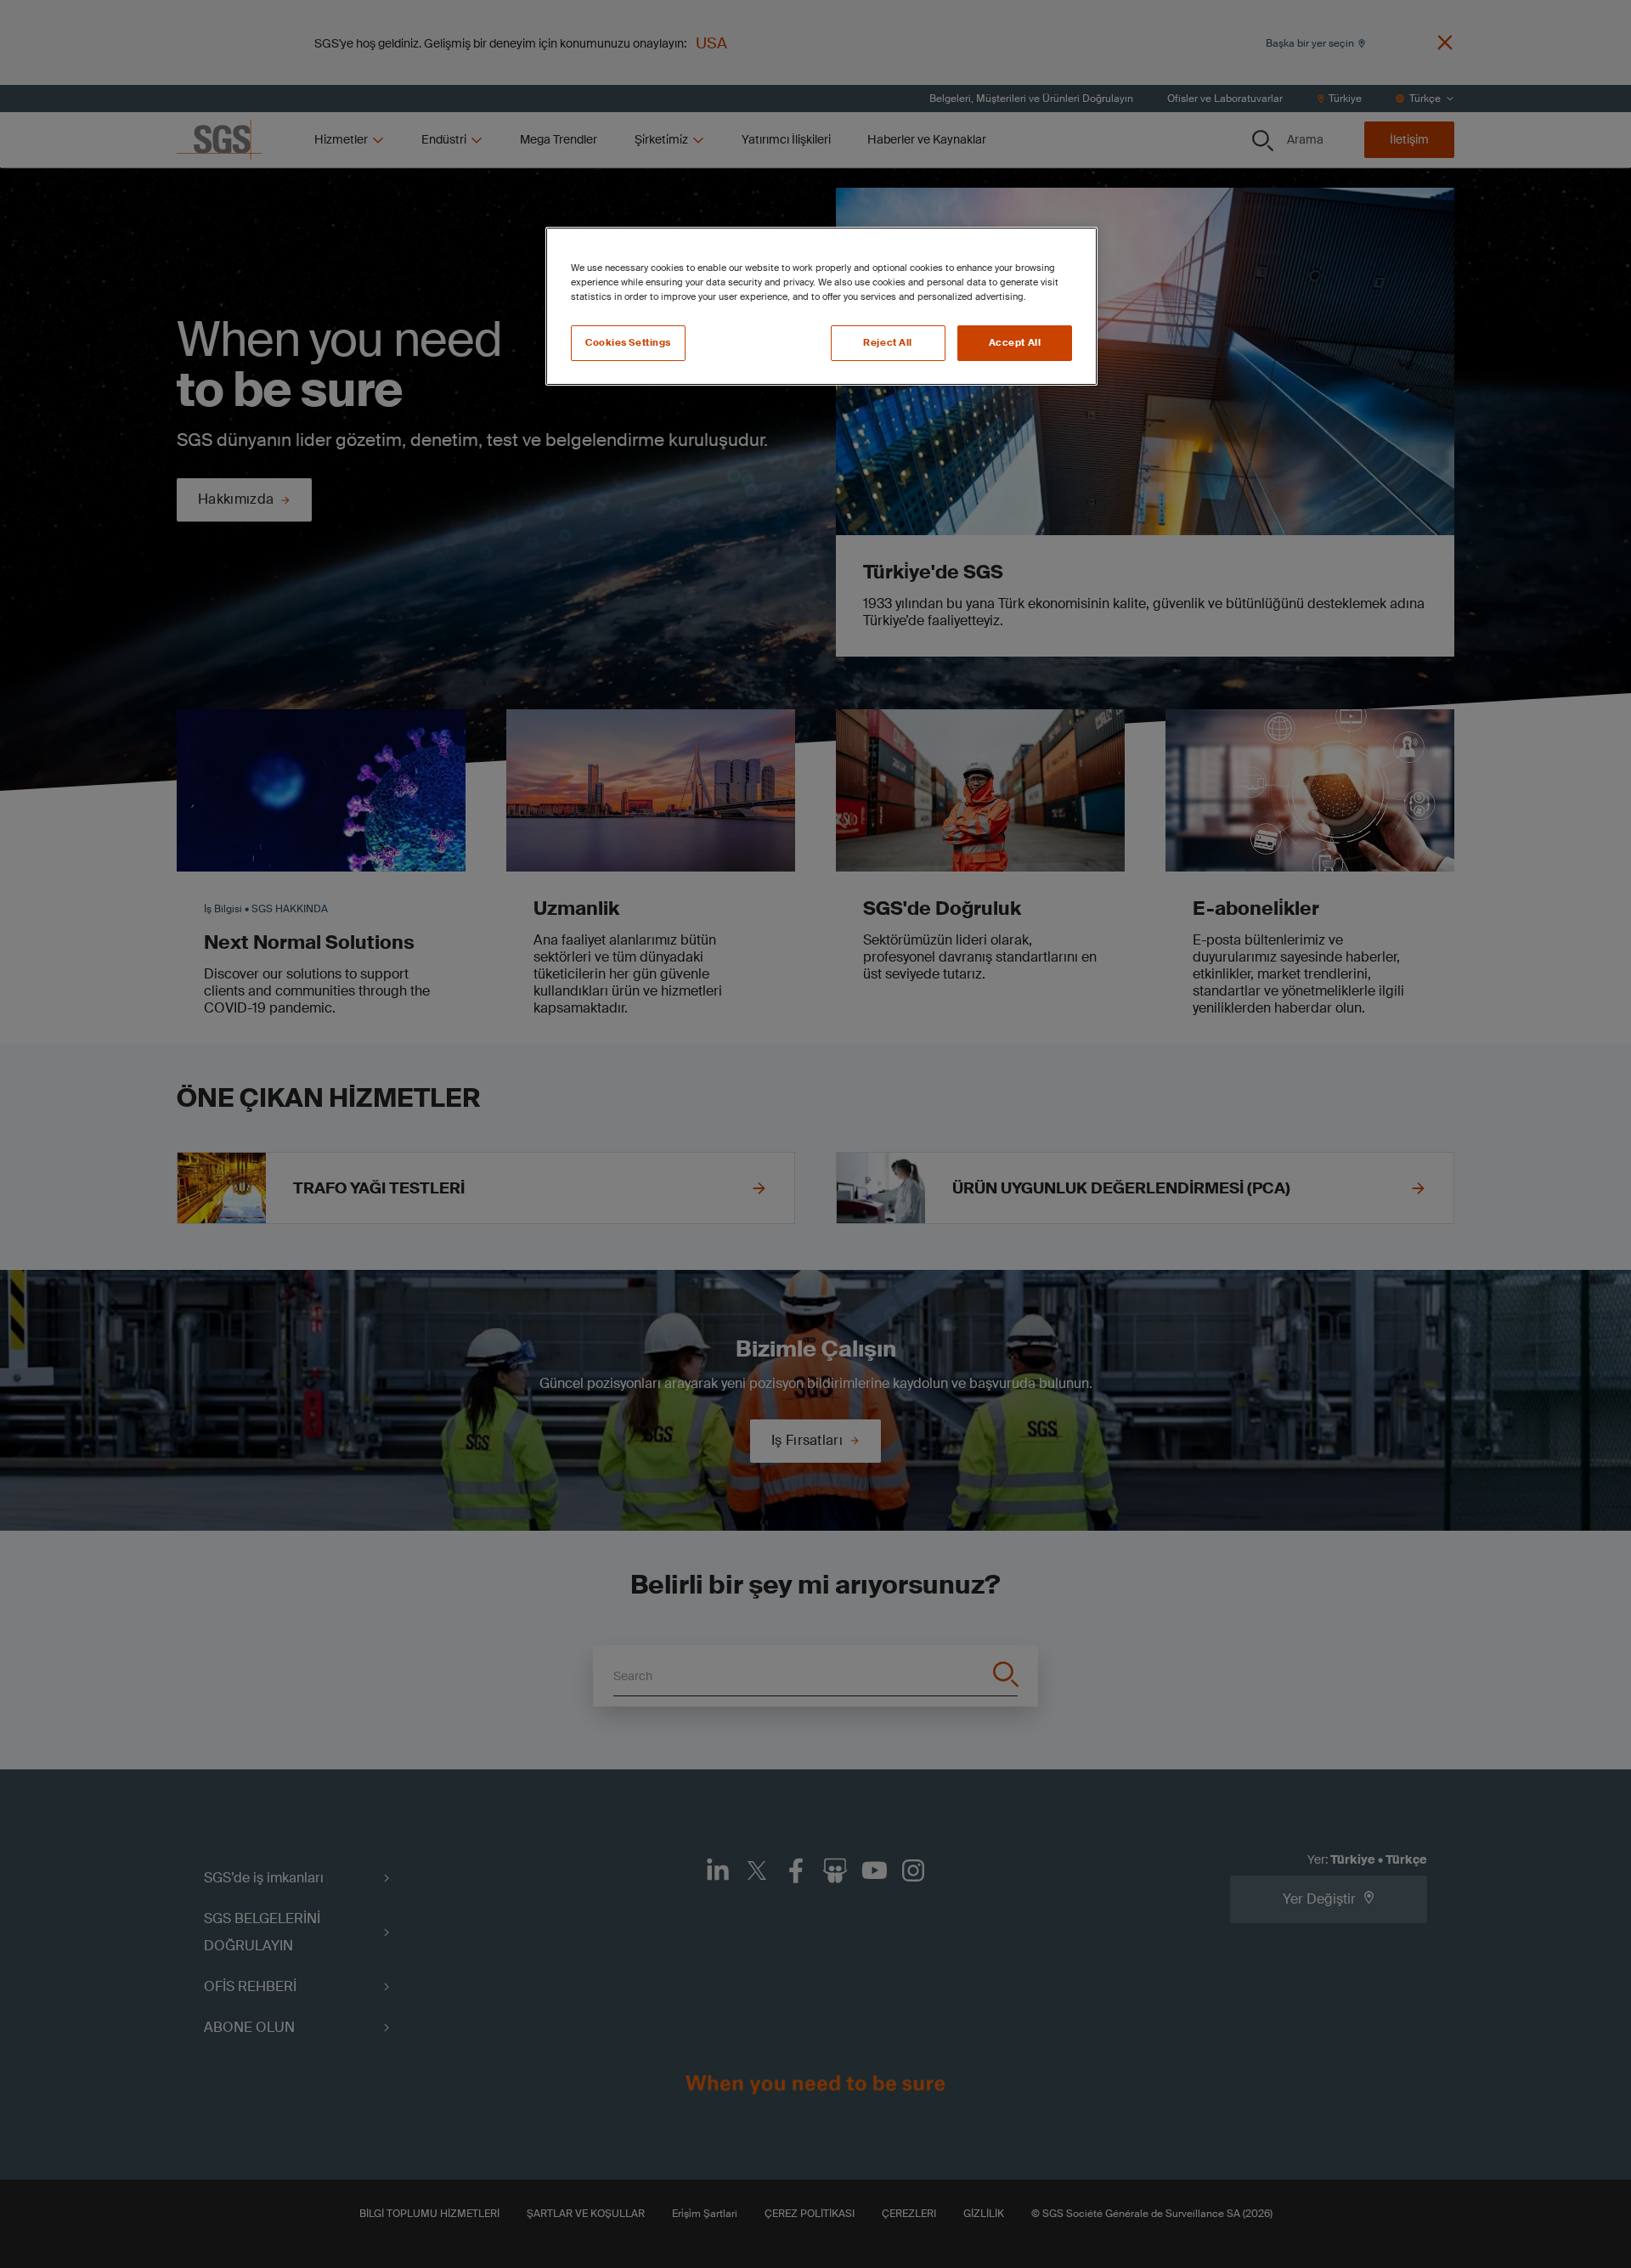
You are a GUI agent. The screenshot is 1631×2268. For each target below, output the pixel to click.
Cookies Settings (628, 343)
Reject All (888, 343)
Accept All (1015, 343)
